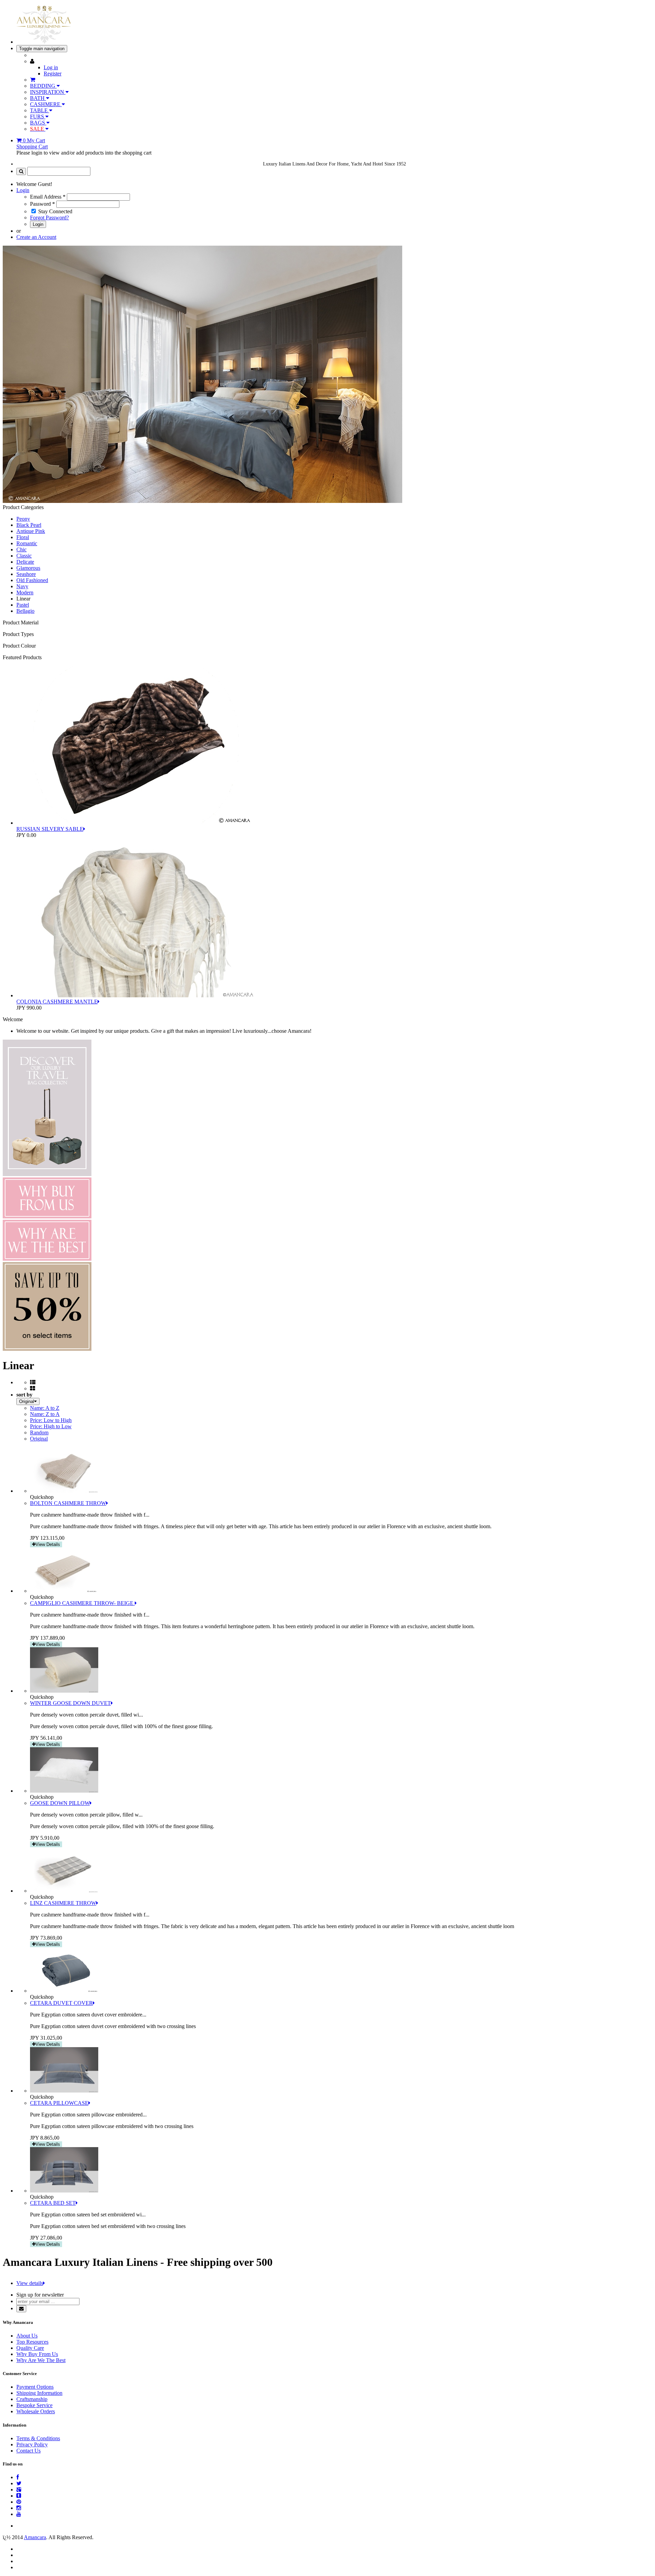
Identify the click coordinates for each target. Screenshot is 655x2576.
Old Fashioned (32, 580)
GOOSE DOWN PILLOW (60, 1803)
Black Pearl (29, 525)
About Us (27, 2336)
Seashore (26, 574)
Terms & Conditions (38, 2438)
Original (39, 1439)
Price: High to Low (51, 1426)
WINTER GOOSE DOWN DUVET (70, 1703)
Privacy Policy (32, 2444)
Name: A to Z (45, 1408)
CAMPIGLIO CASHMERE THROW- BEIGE (82, 1603)
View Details (48, 1544)
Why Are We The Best (41, 2360)
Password (42, 204)
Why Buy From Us (37, 2354)
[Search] (21, 171)
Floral (23, 537)
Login (23, 190)
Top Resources (32, 2342)
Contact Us (28, 2451)
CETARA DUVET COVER (61, 2003)
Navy (22, 586)
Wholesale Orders (36, 2411)
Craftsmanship (32, 2399)
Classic (24, 556)
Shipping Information (39, 2393)
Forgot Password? (49, 218)
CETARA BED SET (53, 2203)
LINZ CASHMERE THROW (63, 1903)
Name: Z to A (45, 1414)
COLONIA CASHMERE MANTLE (57, 1002)
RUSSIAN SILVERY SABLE (50, 829)
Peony (23, 519)
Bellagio (25, 611)
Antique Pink (31, 531)
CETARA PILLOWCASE (59, 2103)
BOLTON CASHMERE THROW (68, 1503)
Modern (25, 592)
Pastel (23, 605)
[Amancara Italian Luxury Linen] (44, 42)
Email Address (48, 197)
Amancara (35, 2537)
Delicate (25, 562)
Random (39, 1432)
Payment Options (35, 2387)
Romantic (27, 543)
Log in (51, 67)
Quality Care (30, 2348)
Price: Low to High (51, 1420)
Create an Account (36, 237)
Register (53, 74)
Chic (21, 549)
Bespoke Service (34, 2405)
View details (30, 2283)
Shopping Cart (32, 147)
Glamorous (28, 568)
